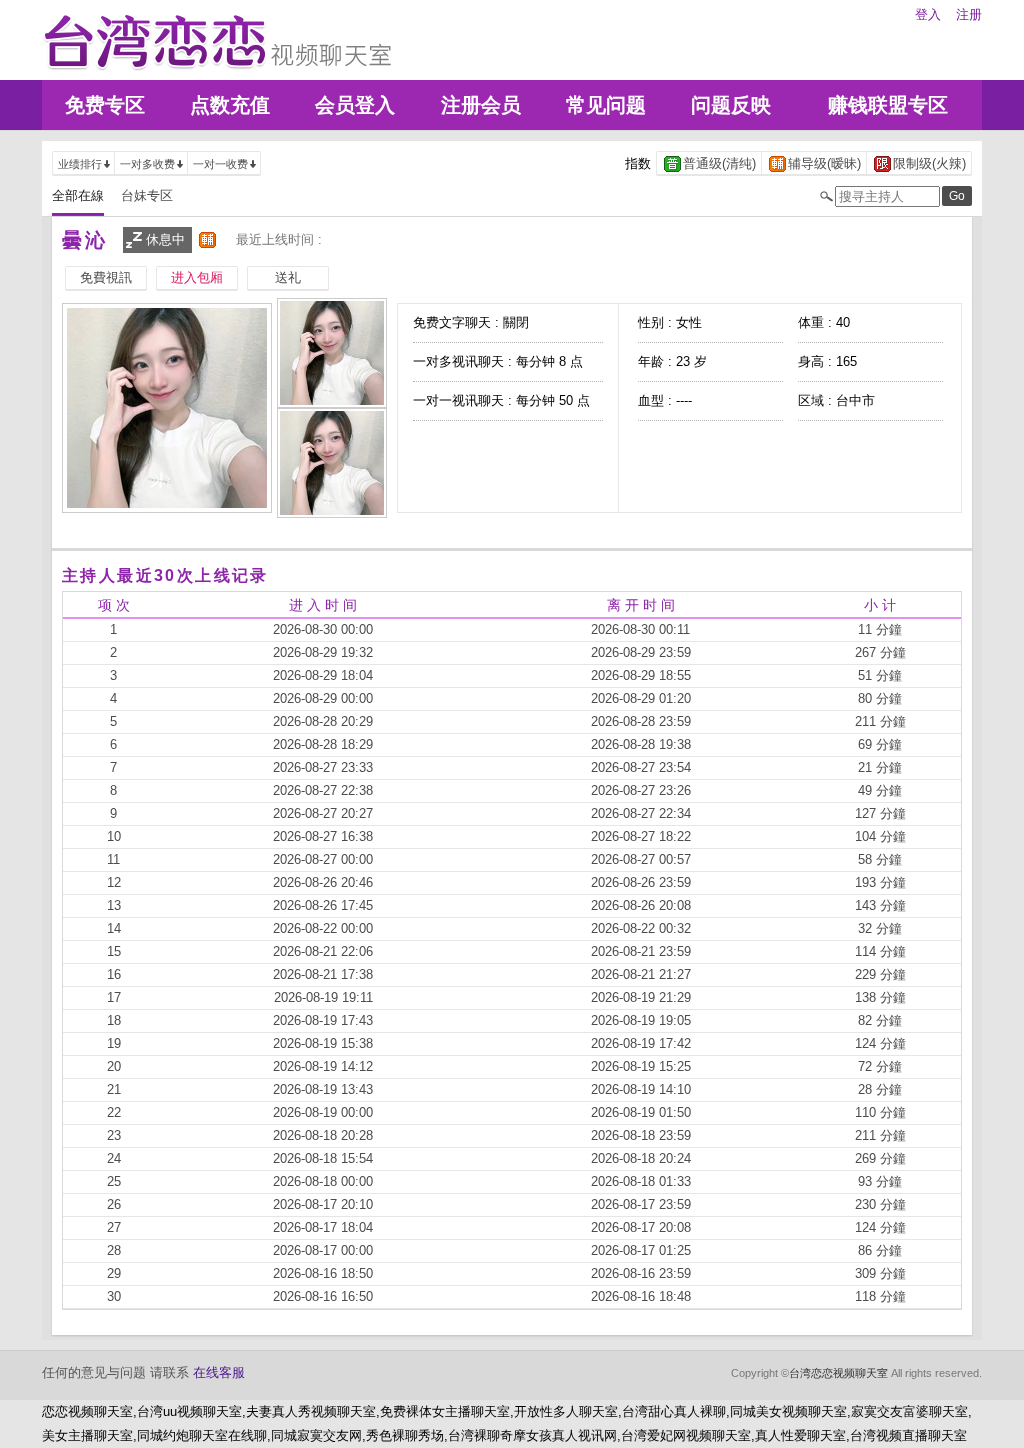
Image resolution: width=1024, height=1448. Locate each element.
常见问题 (606, 105)
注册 (969, 14)
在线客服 (219, 1372)
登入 (928, 14)
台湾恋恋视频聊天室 (838, 1373)
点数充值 (230, 105)
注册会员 (481, 105)
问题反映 (731, 105)
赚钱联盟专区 (888, 105)
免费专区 (105, 105)
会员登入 (355, 105)
